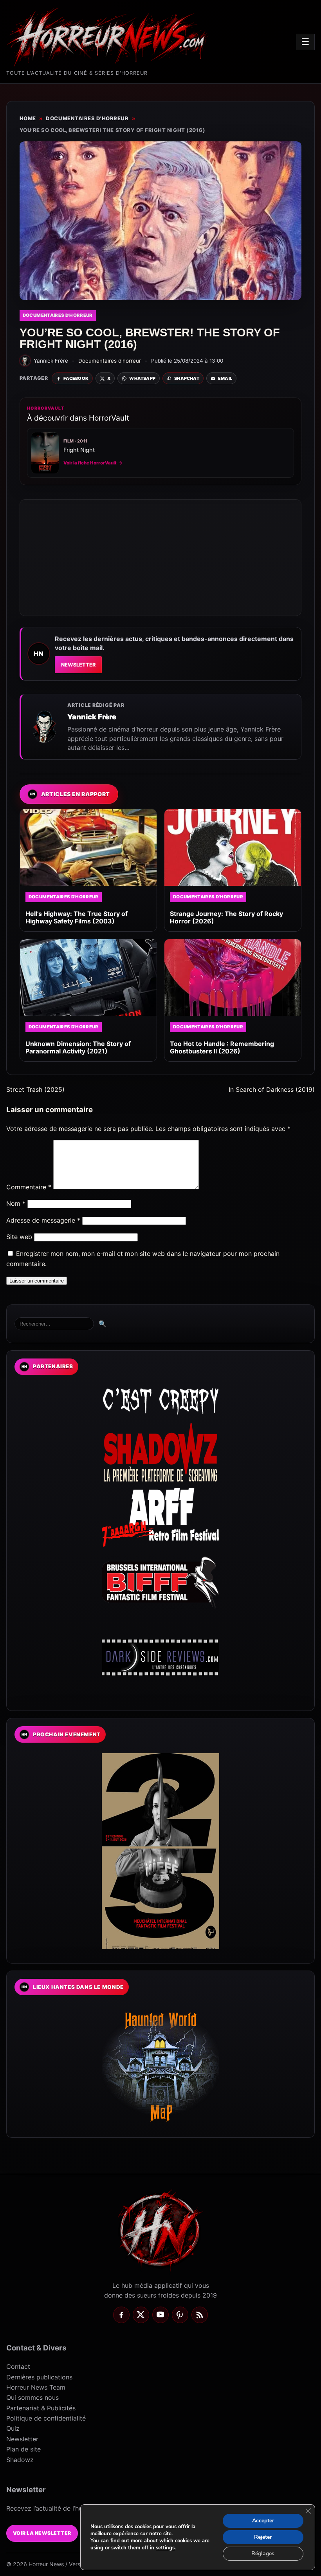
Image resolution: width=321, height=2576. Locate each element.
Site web (19, 1237)
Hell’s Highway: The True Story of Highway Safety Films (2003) (77, 917)
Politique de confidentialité (46, 2418)
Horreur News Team (36, 2387)
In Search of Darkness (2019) (272, 1089)
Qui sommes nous (32, 2397)
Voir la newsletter (42, 2533)
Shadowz (20, 2460)
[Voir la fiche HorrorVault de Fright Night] (45, 453)
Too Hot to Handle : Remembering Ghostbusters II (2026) (222, 1047)
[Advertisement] (160, 558)
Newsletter (78, 665)
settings (165, 2548)
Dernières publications (39, 2377)
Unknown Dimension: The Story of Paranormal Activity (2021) (78, 1047)
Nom (16, 1203)
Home (28, 118)
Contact (18, 2366)
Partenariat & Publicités (41, 2408)
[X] (141, 2315)
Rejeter (263, 2537)
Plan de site (23, 2449)
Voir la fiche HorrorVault (93, 463)
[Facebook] (121, 2315)
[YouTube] (160, 2315)
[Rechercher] (54, 1324)
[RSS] (200, 2315)
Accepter (263, 2521)
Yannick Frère (92, 717)
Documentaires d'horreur (87, 118)
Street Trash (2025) (35, 1089)
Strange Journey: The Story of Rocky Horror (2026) (226, 917)
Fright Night (79, 450)
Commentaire (29, 1187)
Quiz (13, 2428)
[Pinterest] (180, 2315)
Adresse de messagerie (43, 1220)
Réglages (263, 2553)
